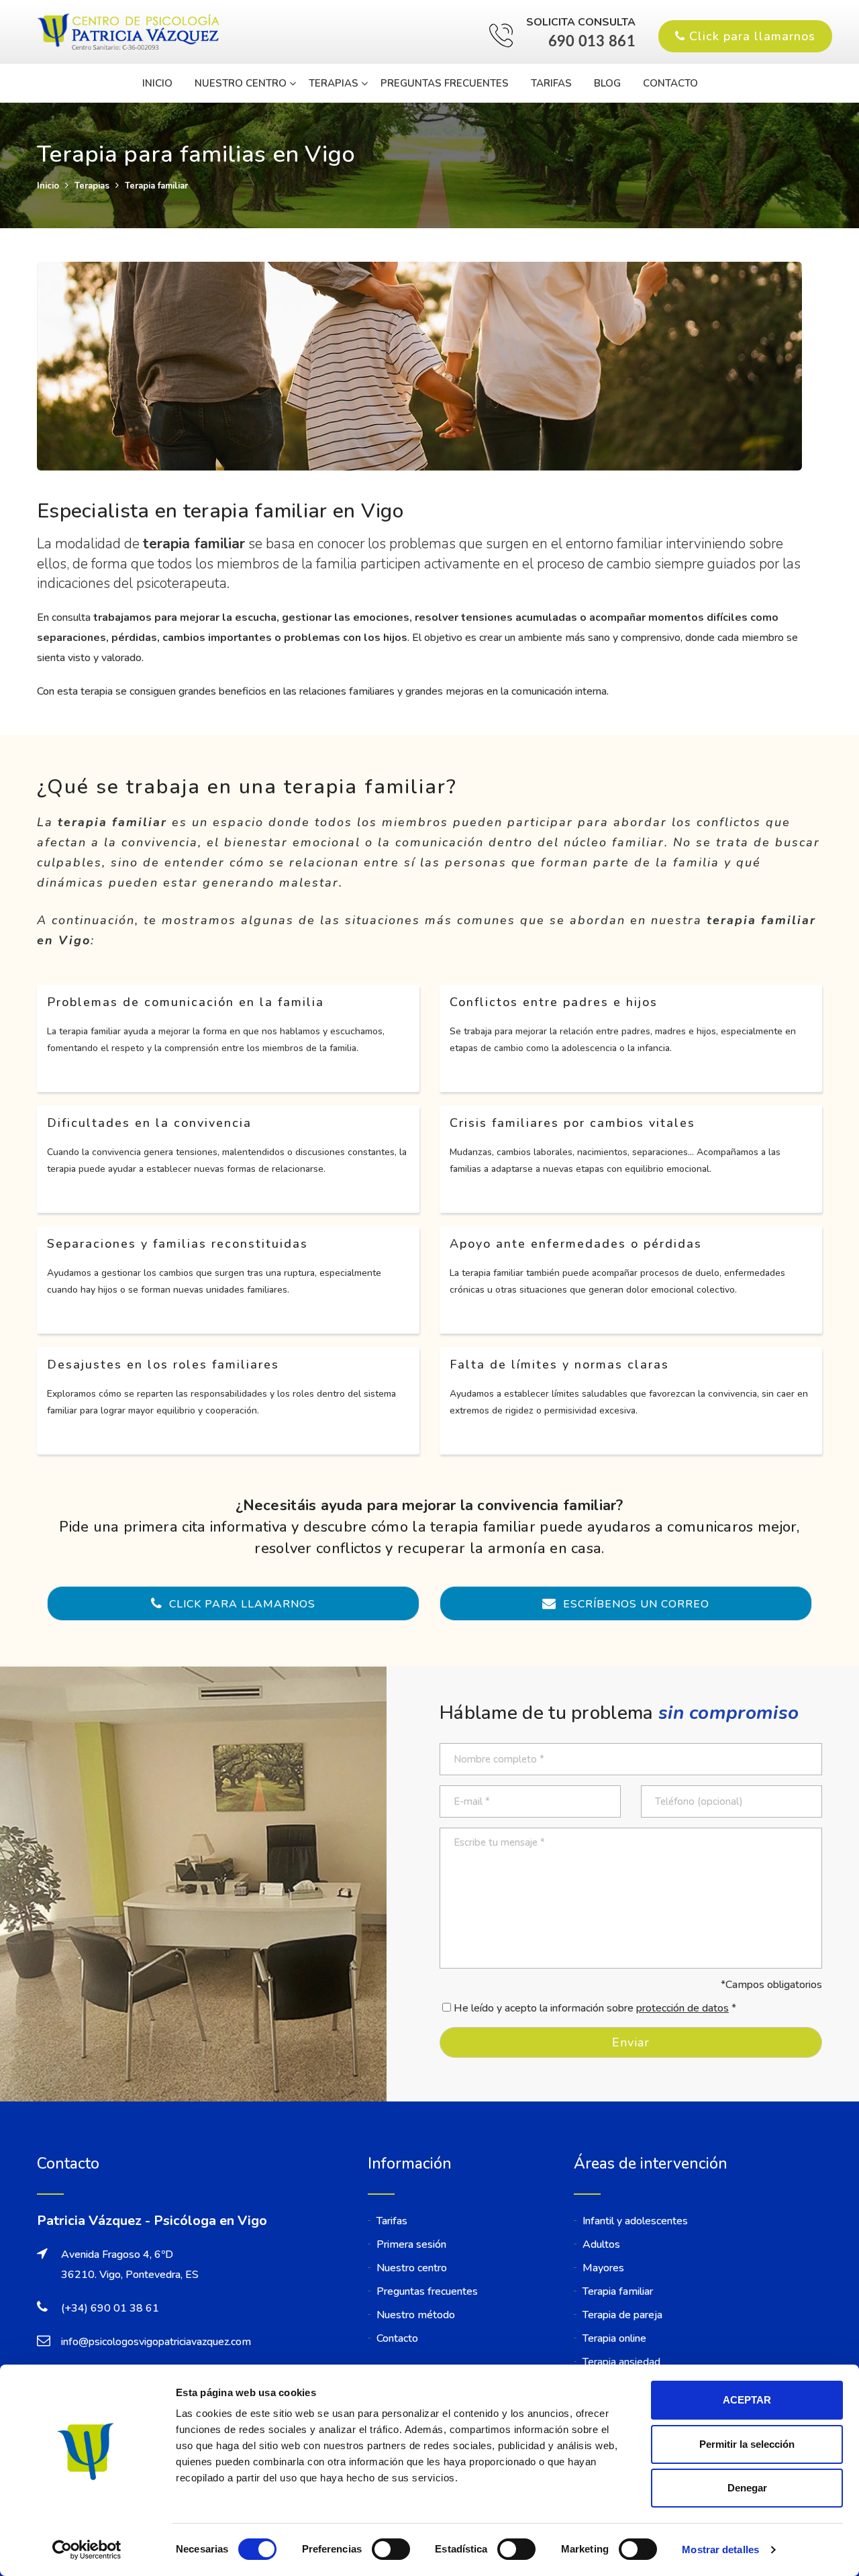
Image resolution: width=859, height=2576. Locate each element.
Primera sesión (411, 2244)
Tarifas (551, 83)
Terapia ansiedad (621, 2362)
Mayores (603, 2268)
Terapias (334, 83)
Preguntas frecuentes (445, 83)
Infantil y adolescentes (635, 2221)
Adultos (601, 2244)
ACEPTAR (747, 2400)
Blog (607, 83)
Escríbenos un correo (635, 1604)
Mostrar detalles (720, 2549)
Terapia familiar (618, 2291)
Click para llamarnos (750, 36)
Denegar (747, 2488)
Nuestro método (416, 2315)
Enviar (631, 2042)
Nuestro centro (241, 83)
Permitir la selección (747, 2444)
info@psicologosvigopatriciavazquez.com (156, 2342)
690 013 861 (592, 42)
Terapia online (614, 2338)
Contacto (670, 83)
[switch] (391, 2549)
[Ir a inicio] (131, 33)
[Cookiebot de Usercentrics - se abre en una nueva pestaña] (87, 2550)
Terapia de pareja (622, 2315)
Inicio (157, 83)
